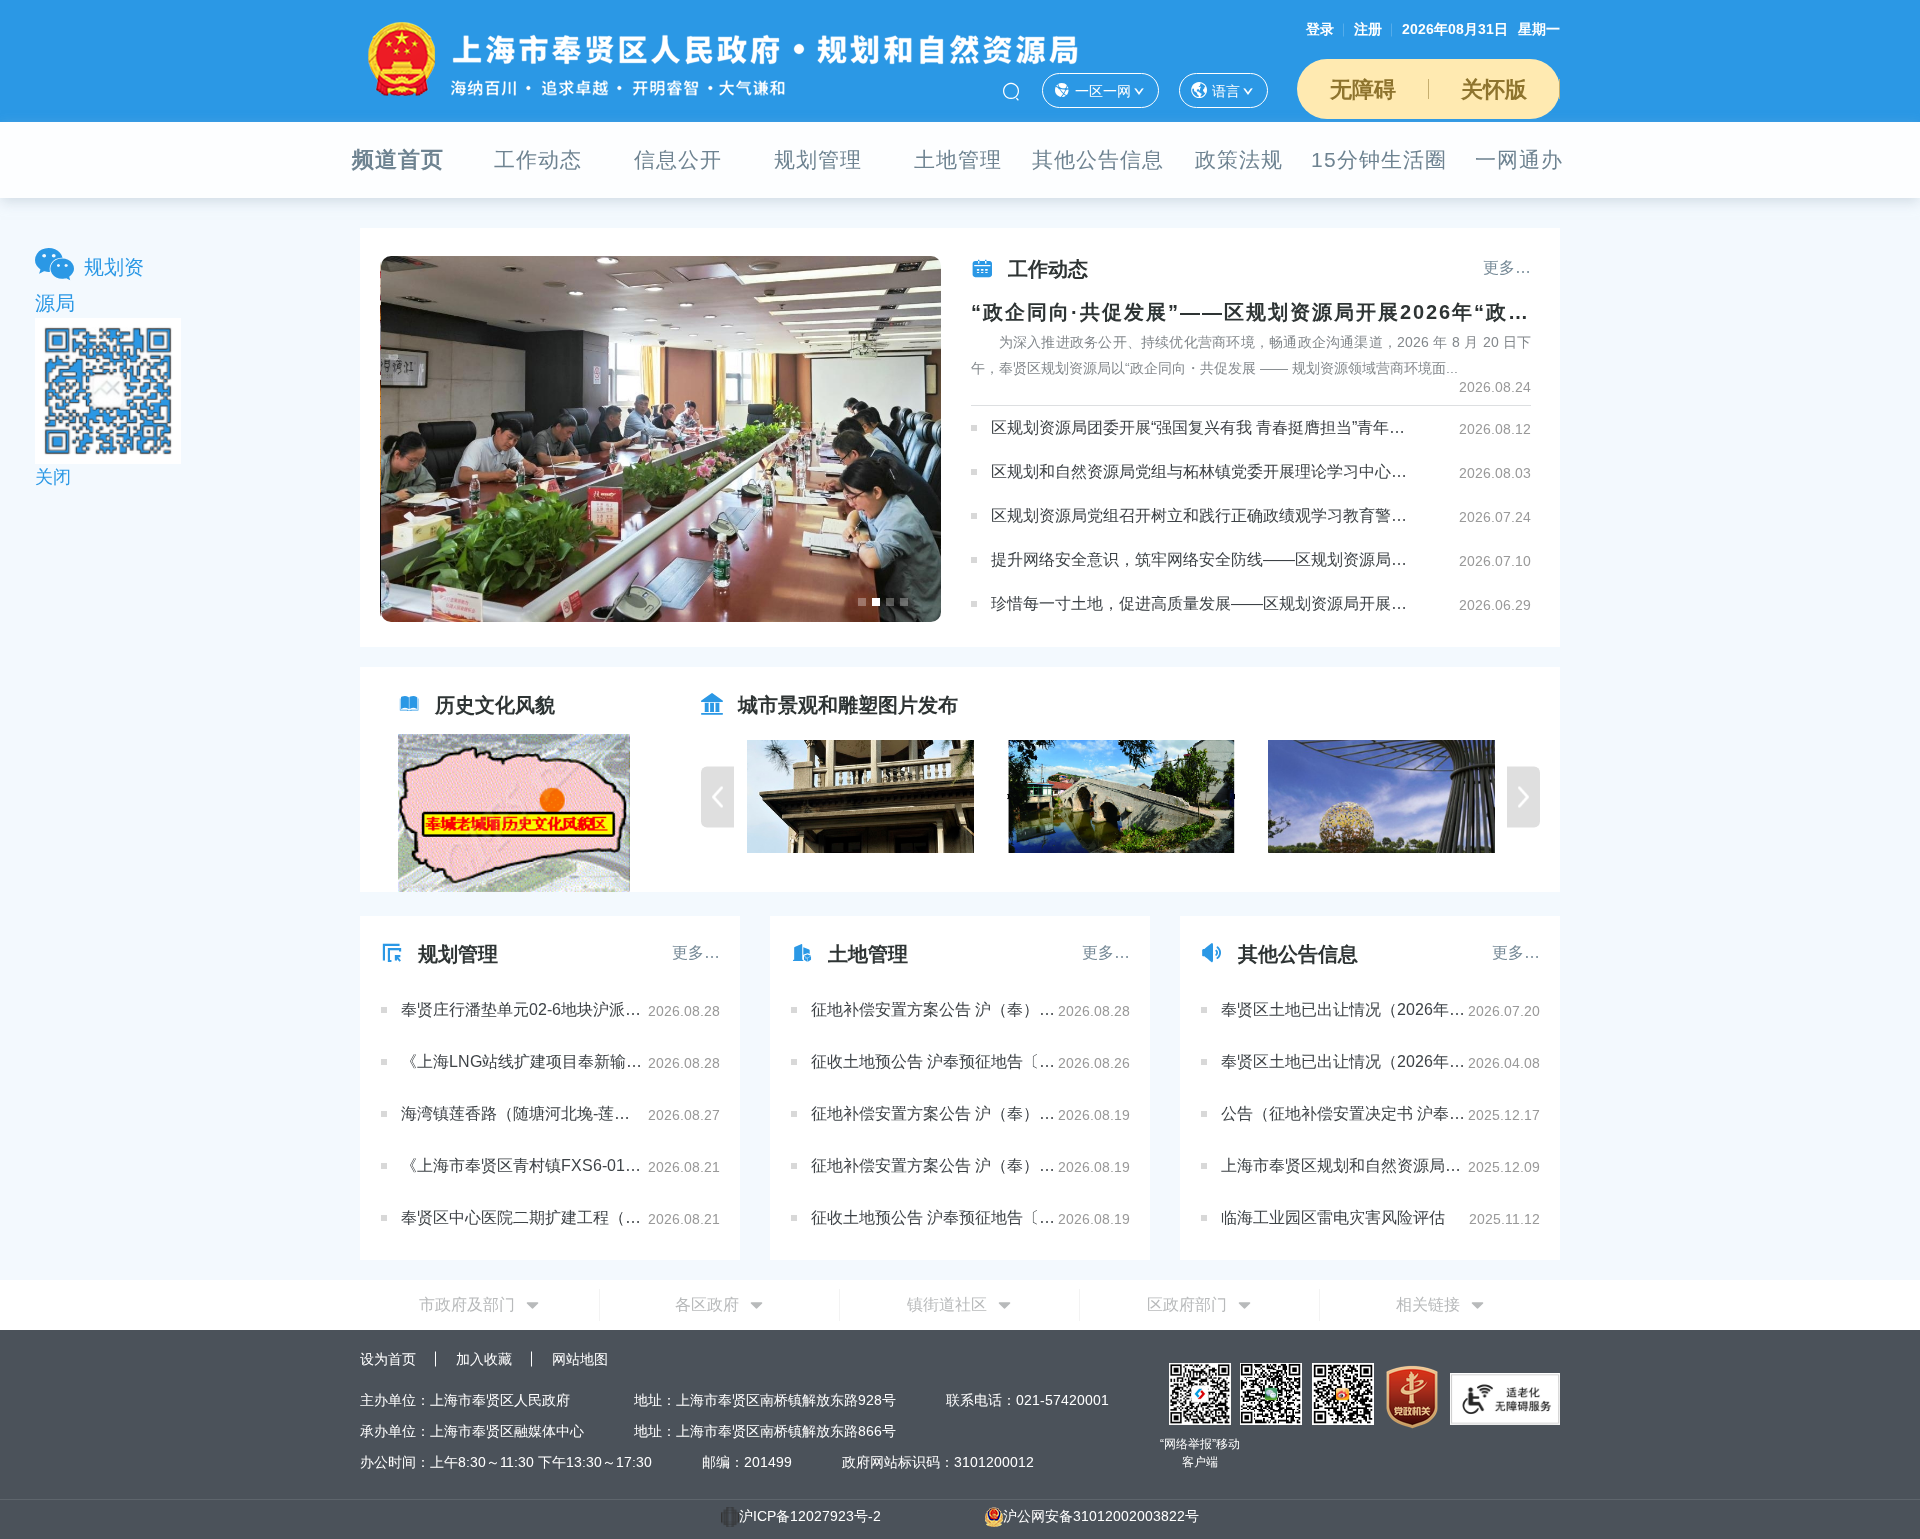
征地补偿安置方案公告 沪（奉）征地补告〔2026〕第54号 (933, 1165)
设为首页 (388, 1359)
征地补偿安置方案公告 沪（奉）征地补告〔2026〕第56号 (933, 1009)
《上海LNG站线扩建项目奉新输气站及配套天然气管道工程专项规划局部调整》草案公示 (523, 1061)
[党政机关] (1412, 1395)
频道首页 (398, 159)
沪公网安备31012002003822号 (1101, 1516)
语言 (1226, 91)
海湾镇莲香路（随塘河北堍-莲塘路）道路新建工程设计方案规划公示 (523, 1113)
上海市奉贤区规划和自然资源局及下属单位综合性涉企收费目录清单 (1343, 1165)
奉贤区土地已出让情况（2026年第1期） (1343, 1061)
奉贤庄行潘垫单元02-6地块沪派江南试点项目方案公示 (523, 1009)
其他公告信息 (1098, 159)
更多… (1507, 267)
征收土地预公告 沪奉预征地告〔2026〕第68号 (933, 1061)
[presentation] (717, 796)
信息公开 (678, 159)
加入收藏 (484, 1359)
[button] (862, 602)
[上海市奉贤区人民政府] (721, 58)
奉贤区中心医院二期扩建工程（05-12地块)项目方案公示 (523, 1217)
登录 (1320, 29)
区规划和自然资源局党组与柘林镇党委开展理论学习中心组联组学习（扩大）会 (1199, 471)
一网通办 (1519, 159)
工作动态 (538, 159)
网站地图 (580, 1359)
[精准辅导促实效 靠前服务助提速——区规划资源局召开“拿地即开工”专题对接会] (661, 439)
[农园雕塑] (1305, 796)
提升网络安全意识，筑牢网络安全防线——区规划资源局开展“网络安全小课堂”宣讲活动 (1199, 559)
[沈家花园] (784, 796)
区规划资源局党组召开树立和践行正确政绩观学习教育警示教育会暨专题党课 (1199, 515)
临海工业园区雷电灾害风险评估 (1333, 1217)
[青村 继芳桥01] (1044, 796)
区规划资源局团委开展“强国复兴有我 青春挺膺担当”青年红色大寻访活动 (1199, 427)
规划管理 (818, 159)
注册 (1368, 29)
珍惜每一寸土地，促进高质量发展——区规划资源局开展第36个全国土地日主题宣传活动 (1199, 603)
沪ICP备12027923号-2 (810, 1516)
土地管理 (958, 159)
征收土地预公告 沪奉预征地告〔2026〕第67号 (933, 1217)
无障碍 (1363, 89)
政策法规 (1239, 159)
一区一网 (1103, 91)
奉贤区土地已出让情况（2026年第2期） (1343, 1009)
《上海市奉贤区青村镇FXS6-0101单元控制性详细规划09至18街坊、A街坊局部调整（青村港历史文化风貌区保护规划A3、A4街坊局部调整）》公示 (523, 1165)
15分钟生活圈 (1379, 159)
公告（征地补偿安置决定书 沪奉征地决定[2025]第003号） (1343, 1113)
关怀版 (1494, 89)
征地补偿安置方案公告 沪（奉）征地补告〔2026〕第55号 (933, 1113)
